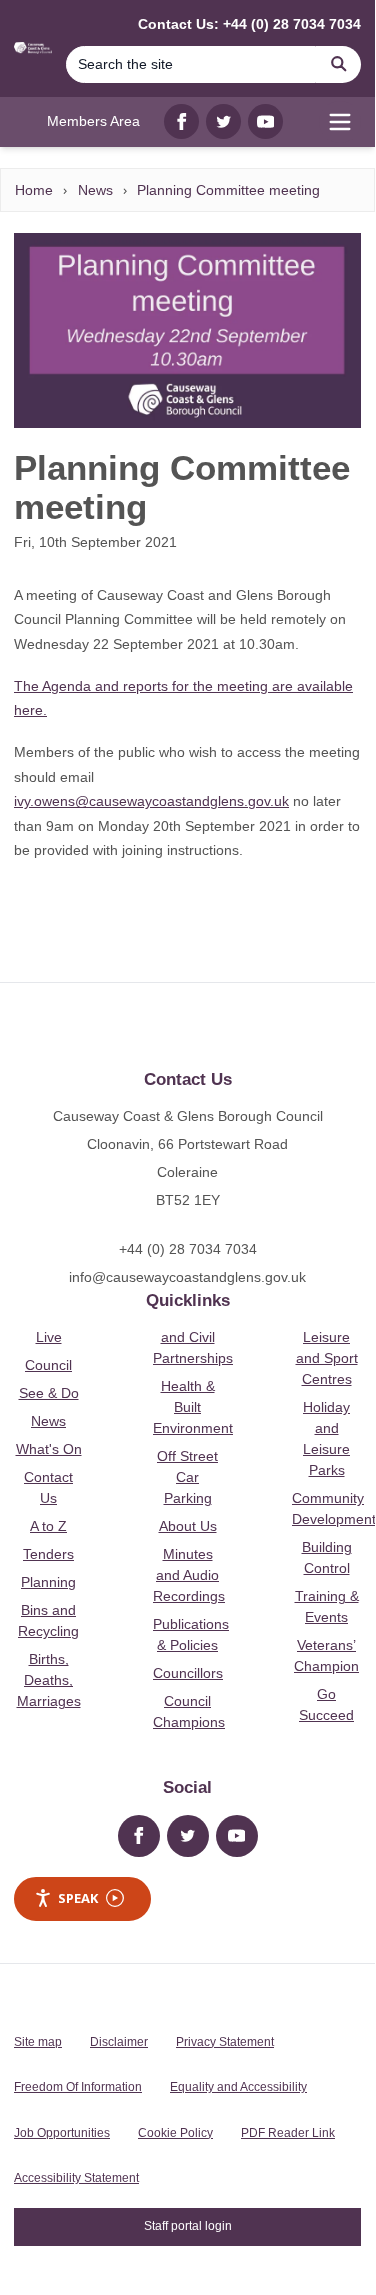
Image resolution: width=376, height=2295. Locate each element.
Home (34, 190)
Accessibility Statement (76, 2178)
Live (49, 1337)
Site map (38, 2042)
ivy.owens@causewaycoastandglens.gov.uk (151, 801)
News (95, 190)
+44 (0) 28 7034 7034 (188, 1249)
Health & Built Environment (193, 1407)
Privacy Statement (225, 2042)
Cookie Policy (175, 2133)
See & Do (49, 1393)
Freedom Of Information (78, 2087)
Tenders (48, 1554)
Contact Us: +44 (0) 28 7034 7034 (249, 24)
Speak (78, 1898)
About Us (188, 1526)
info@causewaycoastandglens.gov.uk (187, 1277)
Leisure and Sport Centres (327, 1358)
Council (48, 1365)
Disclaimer (119, 2042)
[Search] (339, 64)
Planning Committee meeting (228, 190)
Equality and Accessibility (238, 2087)
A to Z (48, 1526)
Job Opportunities (62, 2133)
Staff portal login (188, 2226)
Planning (48, 1582)
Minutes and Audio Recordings (189, 1575)
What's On (49, 1449)
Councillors (188, 1673)
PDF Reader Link (288, 2133)
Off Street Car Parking (187, 1477)
